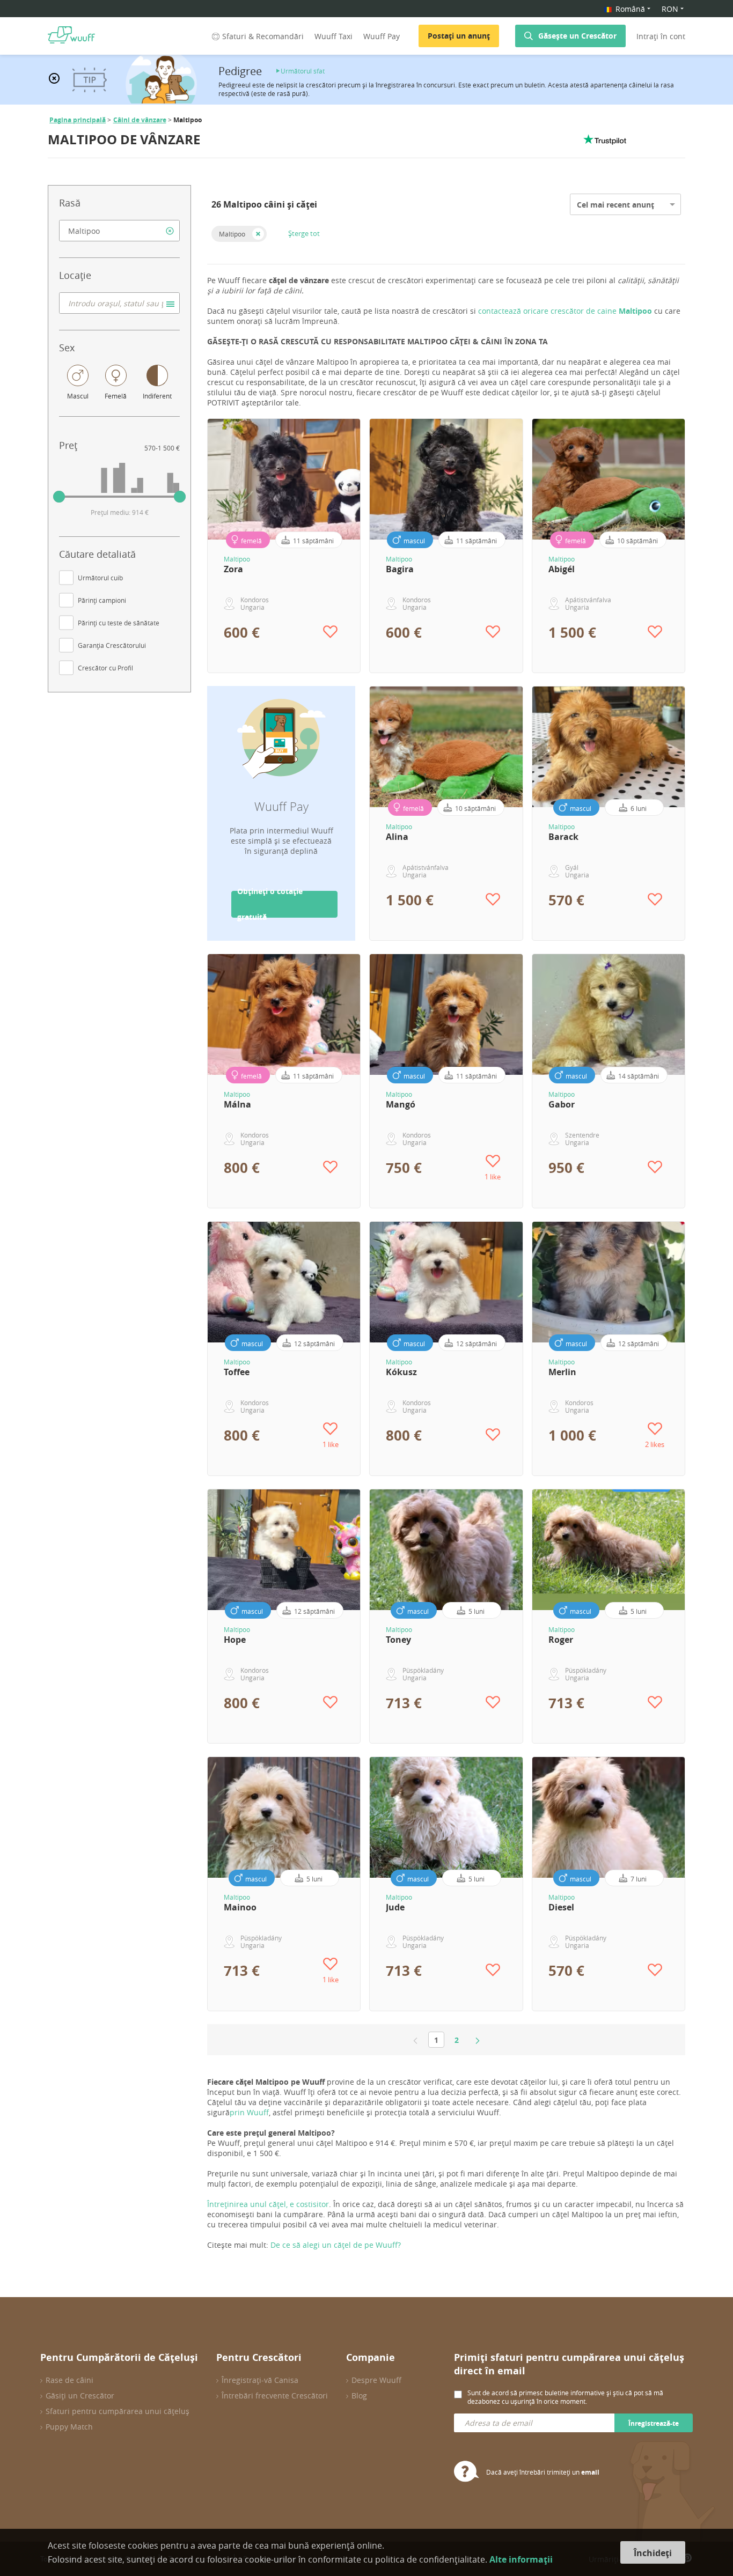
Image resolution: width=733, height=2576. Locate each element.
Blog (359, 2396)
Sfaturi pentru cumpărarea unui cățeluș (118, 2411)
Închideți (653, 2553)
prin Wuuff (249, 2112)
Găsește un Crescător (577, 36)
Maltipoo (232, 234)
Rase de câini (69, 2380)
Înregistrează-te (654, 2423)
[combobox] (119, 231)
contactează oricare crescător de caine (566, 311)
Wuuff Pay (382, 36)
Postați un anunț (459, 36)
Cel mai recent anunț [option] (615, 205)
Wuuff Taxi (333, 36)
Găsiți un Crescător (80, 2396)
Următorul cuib (100, 578)
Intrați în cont (661, 36)
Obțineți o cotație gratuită (270, 904)
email (590, 2472)
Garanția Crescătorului (112, 645)
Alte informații (521, 2559)
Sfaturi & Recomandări (263, 36)
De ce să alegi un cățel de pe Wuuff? (336, 2245)
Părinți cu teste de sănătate (119, 623)
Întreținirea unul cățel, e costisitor (268, 2204)
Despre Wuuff (376, 2380)
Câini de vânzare (140, 120)
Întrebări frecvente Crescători (275, 2396)
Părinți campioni (102, 600)
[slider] (59, 497)
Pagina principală (78, 120)
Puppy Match (69, 2427)
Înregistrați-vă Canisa (260, 2380)
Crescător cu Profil (105, 668)
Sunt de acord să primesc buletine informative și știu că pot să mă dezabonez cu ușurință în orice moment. (565, 2397)
